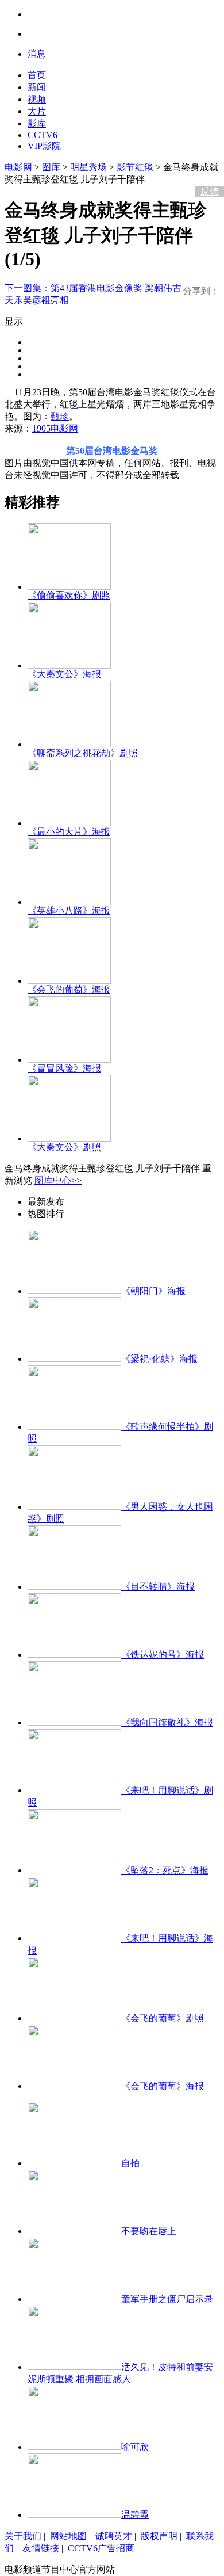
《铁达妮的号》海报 (163, 1655)
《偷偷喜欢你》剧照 (69, 595)
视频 (37, 99)
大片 (37, 111)
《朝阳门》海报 (153, 1291)
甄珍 (60, 416)
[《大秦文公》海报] (69, 665)
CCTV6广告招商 (101, 2548)
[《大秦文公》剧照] (69, 1138)
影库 (37, 123)
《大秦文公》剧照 (64, 1147)
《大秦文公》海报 (64, 674)
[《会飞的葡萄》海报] (69, 981)
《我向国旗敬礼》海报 (167, 1722)
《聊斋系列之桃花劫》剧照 (83, 753)
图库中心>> (58, 1180)
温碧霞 (135, 2515)
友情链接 (41, 2548)
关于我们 (23, 2536)
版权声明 (159, 2536)
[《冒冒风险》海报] (69, 1060)
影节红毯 (135, 167)
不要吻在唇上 (149, 2231)
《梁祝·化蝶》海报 (159, 1359)
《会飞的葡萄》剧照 (163, 2018)
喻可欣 (135, 2447)
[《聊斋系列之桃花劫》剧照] (69, 744)
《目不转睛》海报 (158, 1587)
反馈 (210, 191)
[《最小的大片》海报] (69, 823)
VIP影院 (44, 146)
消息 (37, 54)
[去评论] (207, 167)
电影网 (18, 167)
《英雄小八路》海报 (69, 911)
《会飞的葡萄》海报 (69, 989)
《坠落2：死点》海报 (165, 1870)
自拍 (130, 2163)
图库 (51, 167)
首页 (37, 75)
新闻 (37, 87)
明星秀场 (88, 167)
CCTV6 (43, 135)
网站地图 (68, 2536)
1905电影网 (55, 428)
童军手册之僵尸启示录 (167, 2299)
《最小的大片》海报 (69, 832)
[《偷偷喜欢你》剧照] (69, 587)
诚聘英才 (114, 2536)
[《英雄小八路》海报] (69, 902)
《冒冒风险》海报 (64, 1068)
